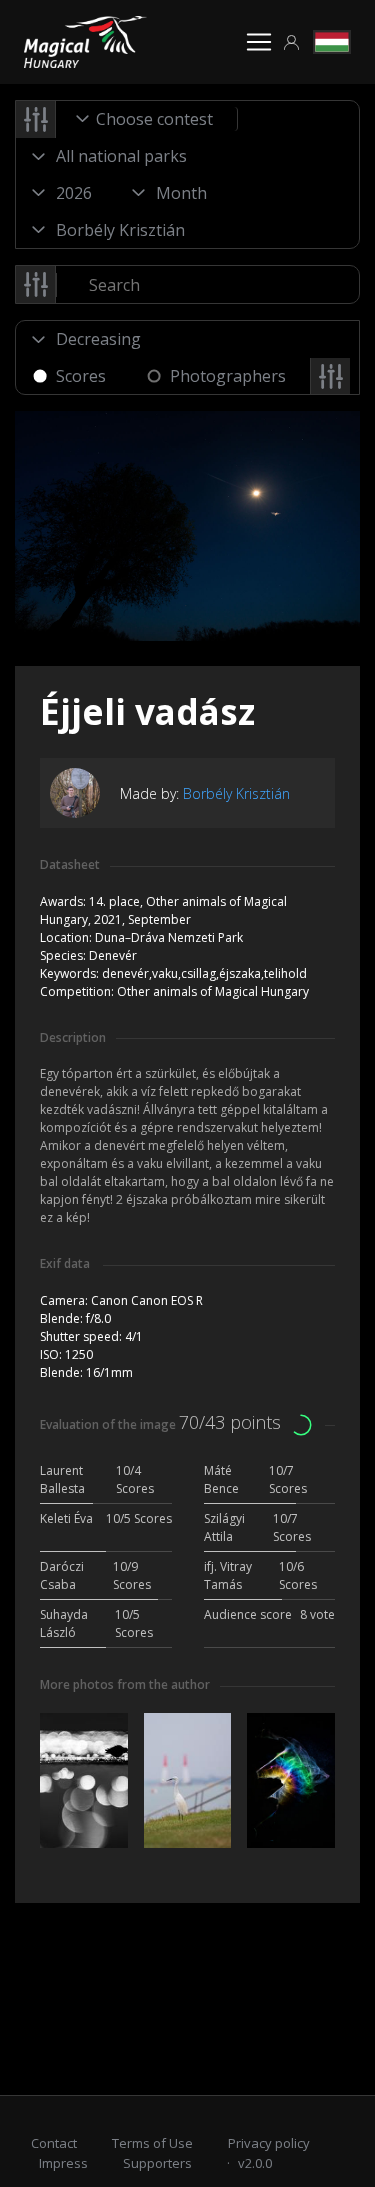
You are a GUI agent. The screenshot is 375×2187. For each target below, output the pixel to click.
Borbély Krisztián (236, 793)
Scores (81, 376)
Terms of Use (152, 2143)
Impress (63, 2163)
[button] (292, 42)
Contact (54, 2143)
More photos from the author (125, 1684)
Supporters (157, 2163)
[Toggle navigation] (259, 42)
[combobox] (147, 119)
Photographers (228, 376)
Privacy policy (269, 2143)
